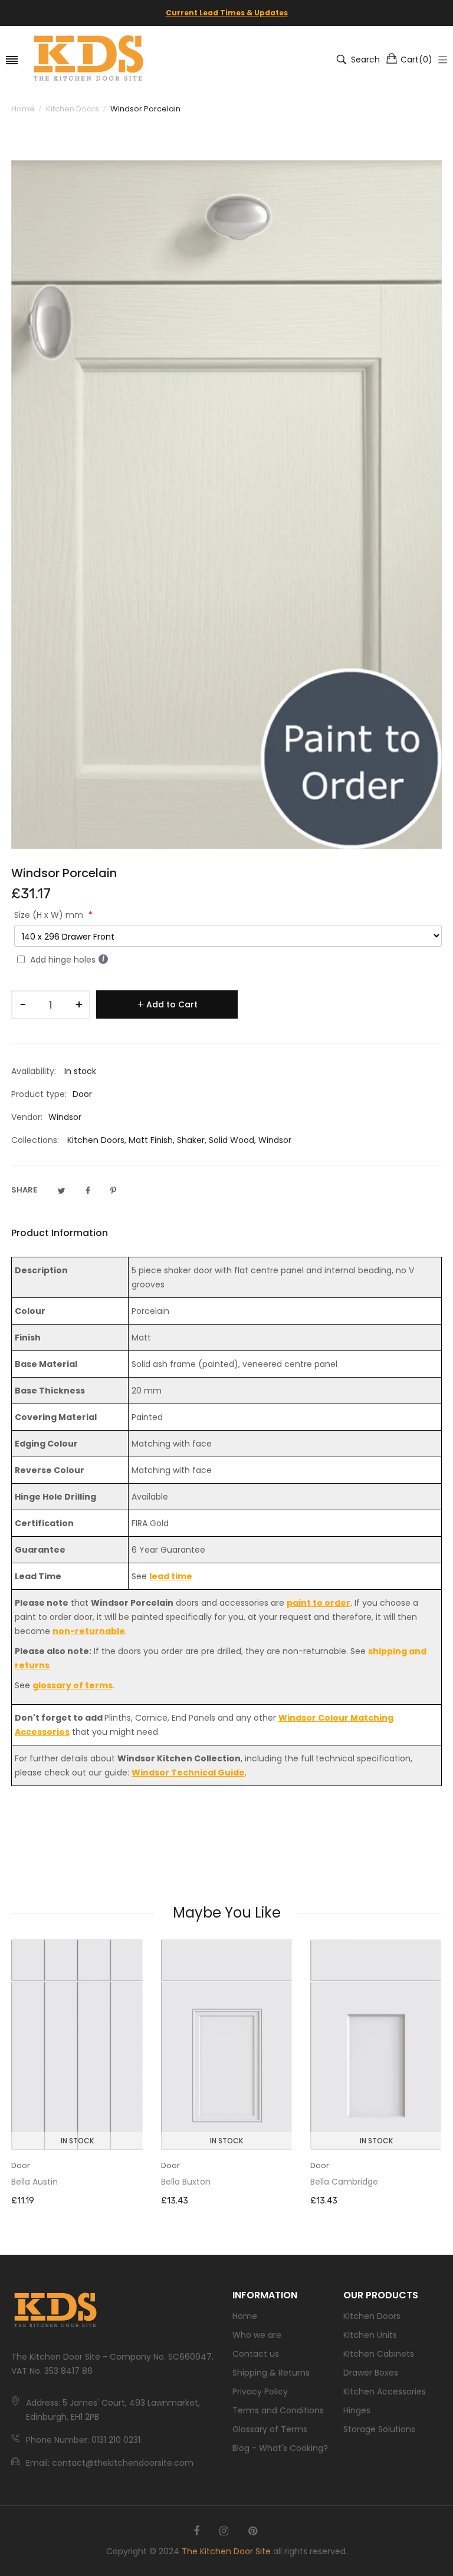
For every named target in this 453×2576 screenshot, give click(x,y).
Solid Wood (232, 1140)
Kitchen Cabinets (379, 2354)
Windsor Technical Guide (188, 1773)
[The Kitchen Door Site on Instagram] (224, 2531)
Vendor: (27, 1117)
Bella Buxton (186, 2182)
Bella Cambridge (344, 2182)
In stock (77, 2141)
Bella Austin (35, 2182)
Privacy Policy (260, 2391)
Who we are (257, 2335)
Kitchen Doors (96, 1140)
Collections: (35, 1140)
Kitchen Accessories (385, 2391)
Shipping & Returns (271, 2373)
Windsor (275, 1140)
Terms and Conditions (278, 2410)
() (416, 60)
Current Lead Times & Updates (227, 13)
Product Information (60, 1233)
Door (21, 2165)
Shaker (191, 1140)
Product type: (39, 1094)
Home (245, 2316)
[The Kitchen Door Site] (88, 60)
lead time (171, 1576)
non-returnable (89, 1631)
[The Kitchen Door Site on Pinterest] (253, 2531)
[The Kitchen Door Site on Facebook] (196, 2531)
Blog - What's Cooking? (280, 2448)
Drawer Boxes (371, 2373)
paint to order (319, 1603)
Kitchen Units (370, 2335)
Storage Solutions (379, 2429)
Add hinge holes (63, 960)
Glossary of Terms (270, 2429)
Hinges (357, 2410)
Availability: (34, 1071)
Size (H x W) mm (50, 915)
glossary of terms (73, 1685)
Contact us (256, 2354)
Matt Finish (151, 1140)
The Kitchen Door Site (226, 2551)
